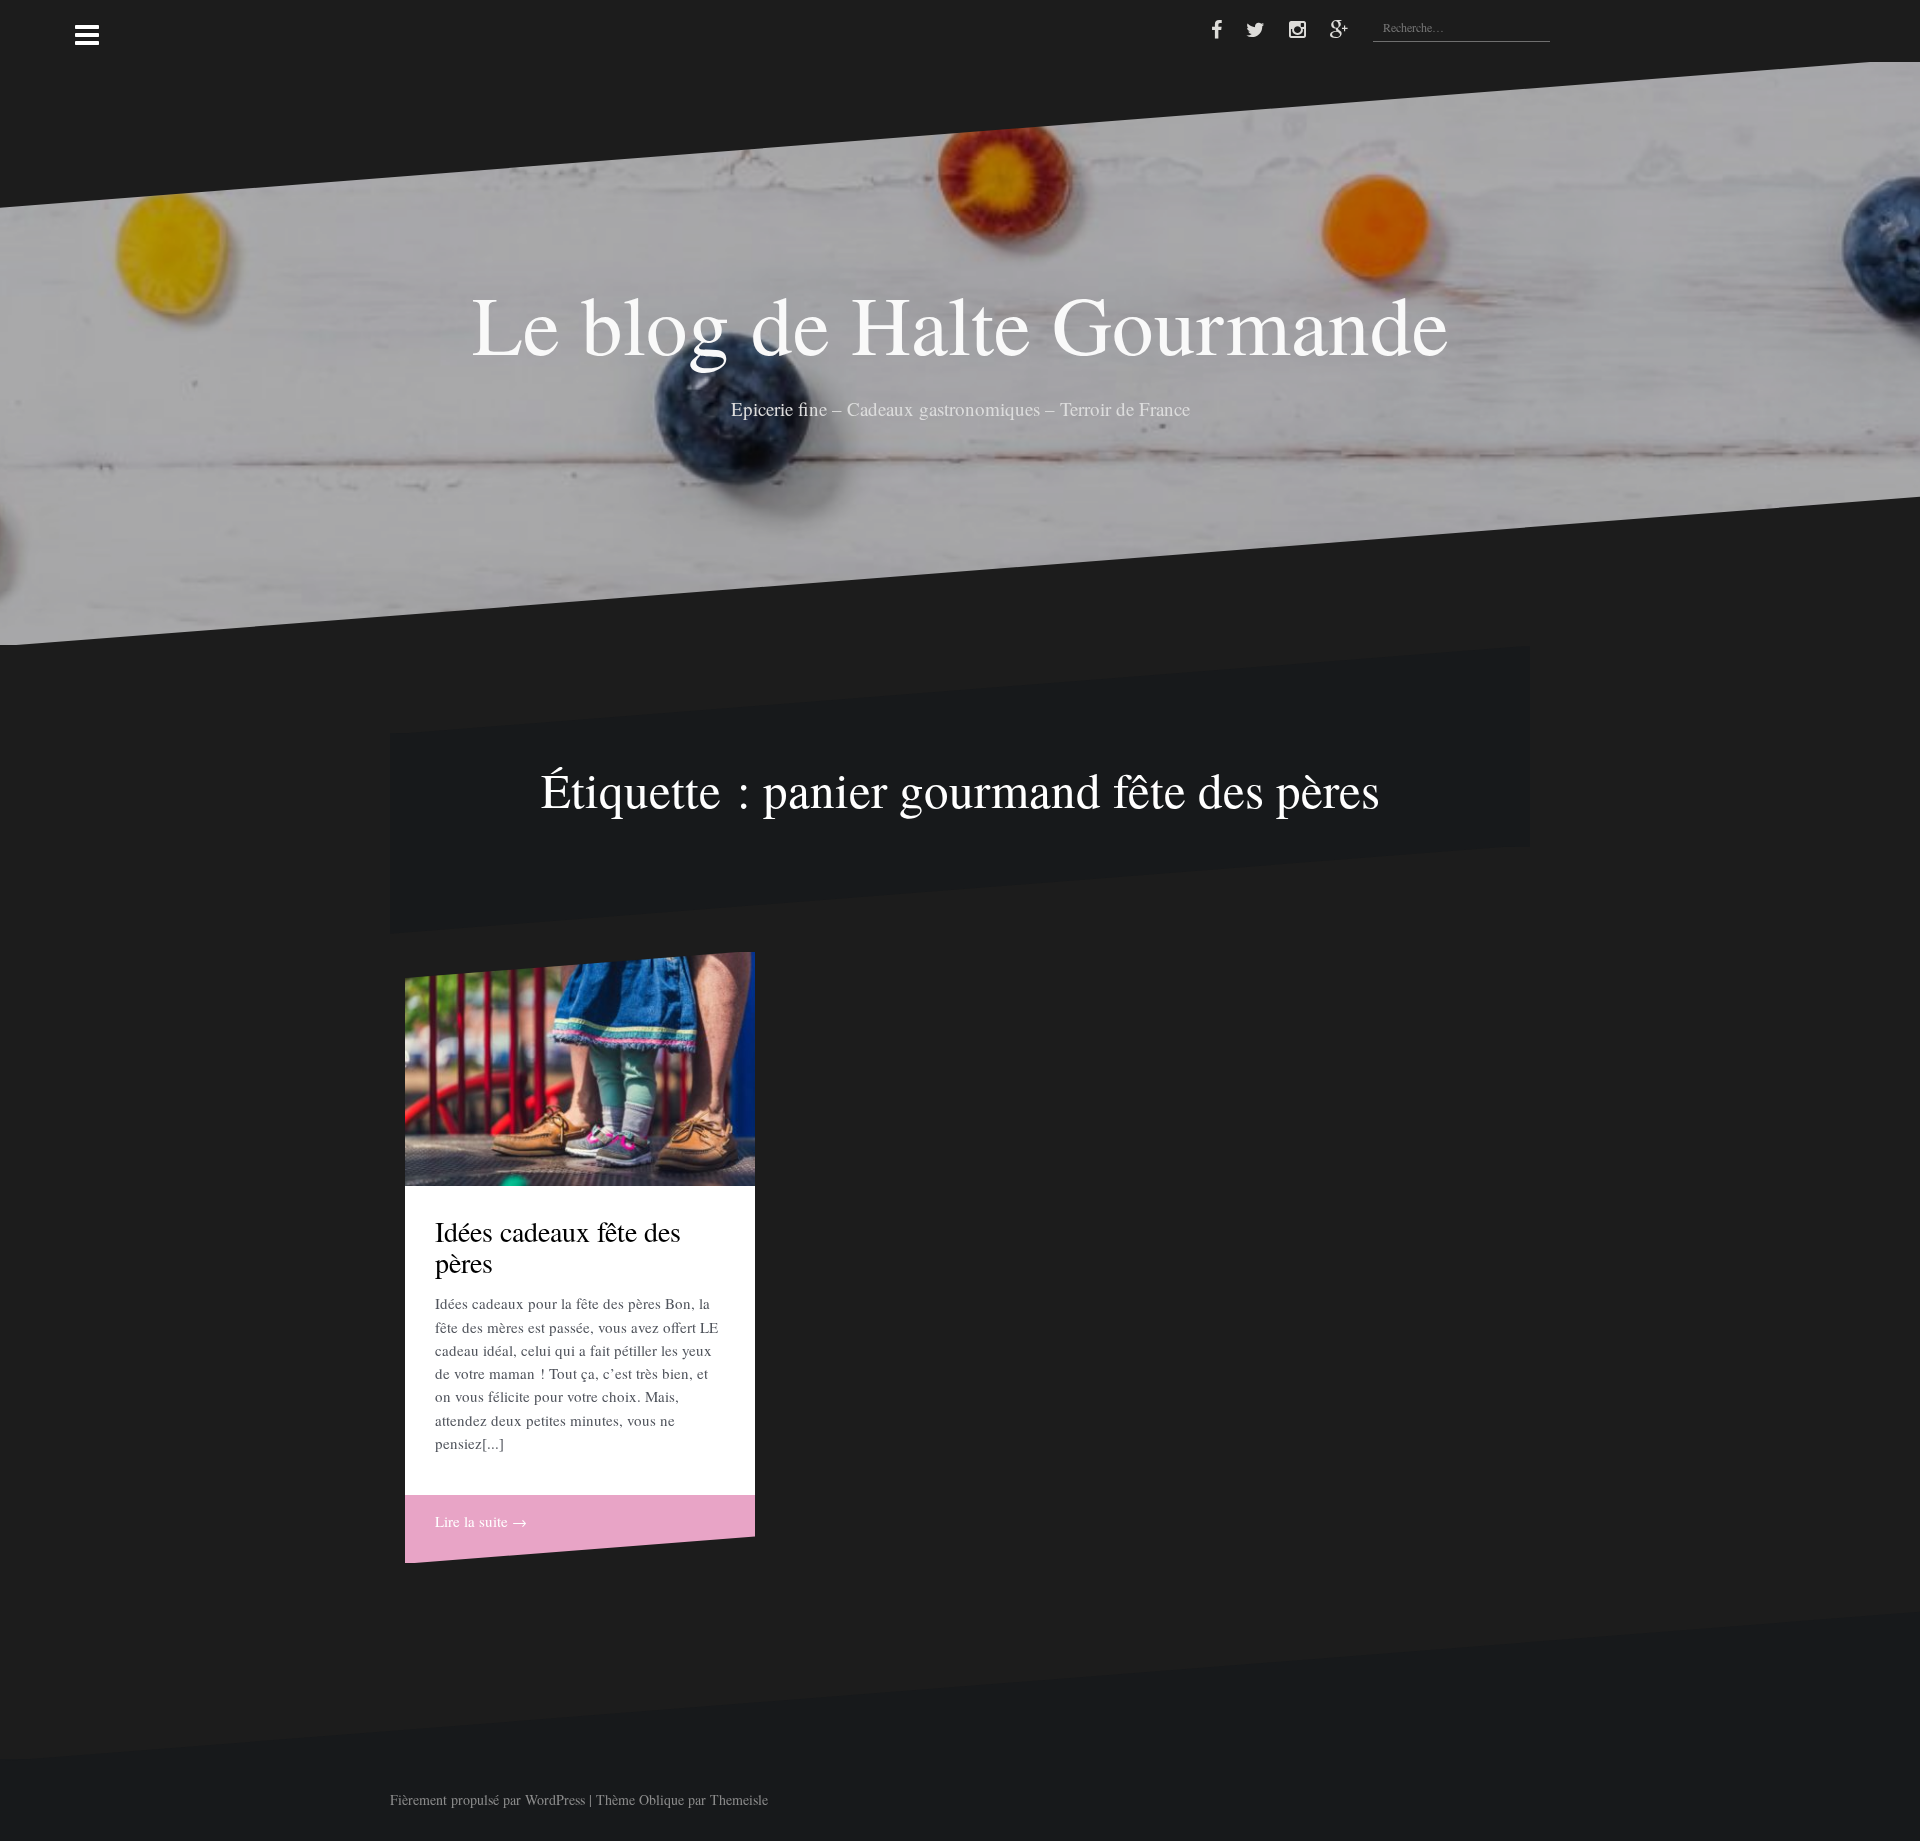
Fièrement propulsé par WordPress (487, 1799)
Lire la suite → (481, 1521)
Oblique (661, 1799)
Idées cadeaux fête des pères (558, 1246)
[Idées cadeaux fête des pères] (580, 1069)
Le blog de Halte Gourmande (960, 322)
